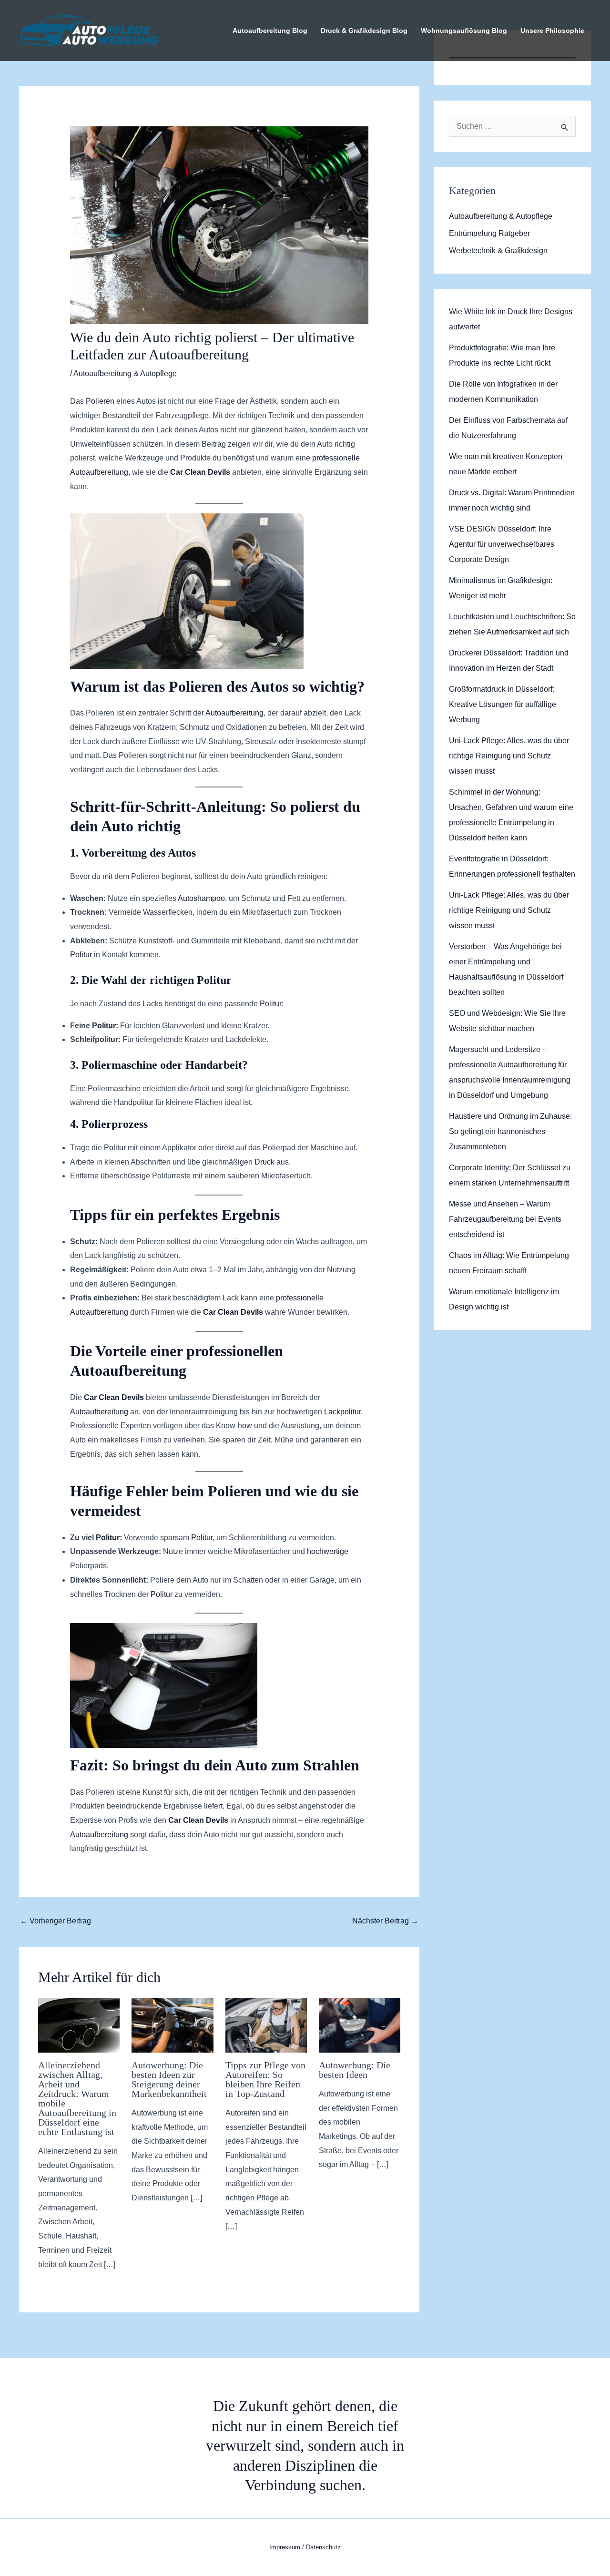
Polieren (100, 401)
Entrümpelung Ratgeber (489, 233)
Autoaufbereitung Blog (270, 31)
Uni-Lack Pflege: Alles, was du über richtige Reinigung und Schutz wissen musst (509, 756)
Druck (264, 1162)
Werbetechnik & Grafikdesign (498, 250)
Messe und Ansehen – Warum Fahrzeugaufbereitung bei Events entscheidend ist (505, 1219)
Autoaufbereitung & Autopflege (125, 373)
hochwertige (328, 1551)
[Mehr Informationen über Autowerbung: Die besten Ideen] (360, 2025)
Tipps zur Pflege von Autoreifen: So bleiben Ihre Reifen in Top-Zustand (265, 2079)
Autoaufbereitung (234, 713)
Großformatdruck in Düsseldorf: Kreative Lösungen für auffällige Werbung (503, 704)
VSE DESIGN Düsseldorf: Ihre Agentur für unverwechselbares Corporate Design (502, 544)
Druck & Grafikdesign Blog (364, 31)
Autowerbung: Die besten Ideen (355, 2070)
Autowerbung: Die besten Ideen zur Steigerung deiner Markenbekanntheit (169, 2079)
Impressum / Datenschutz (305, 2547)
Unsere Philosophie (552, 31)
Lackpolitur (342, 1412)
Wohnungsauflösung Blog (464, 31)
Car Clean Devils (200, 472)
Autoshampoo (201, 898)
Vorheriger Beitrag (56, 1921)
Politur (81, 955)
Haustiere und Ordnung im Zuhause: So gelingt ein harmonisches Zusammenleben (510, 1131)
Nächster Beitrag (385, 1921)
